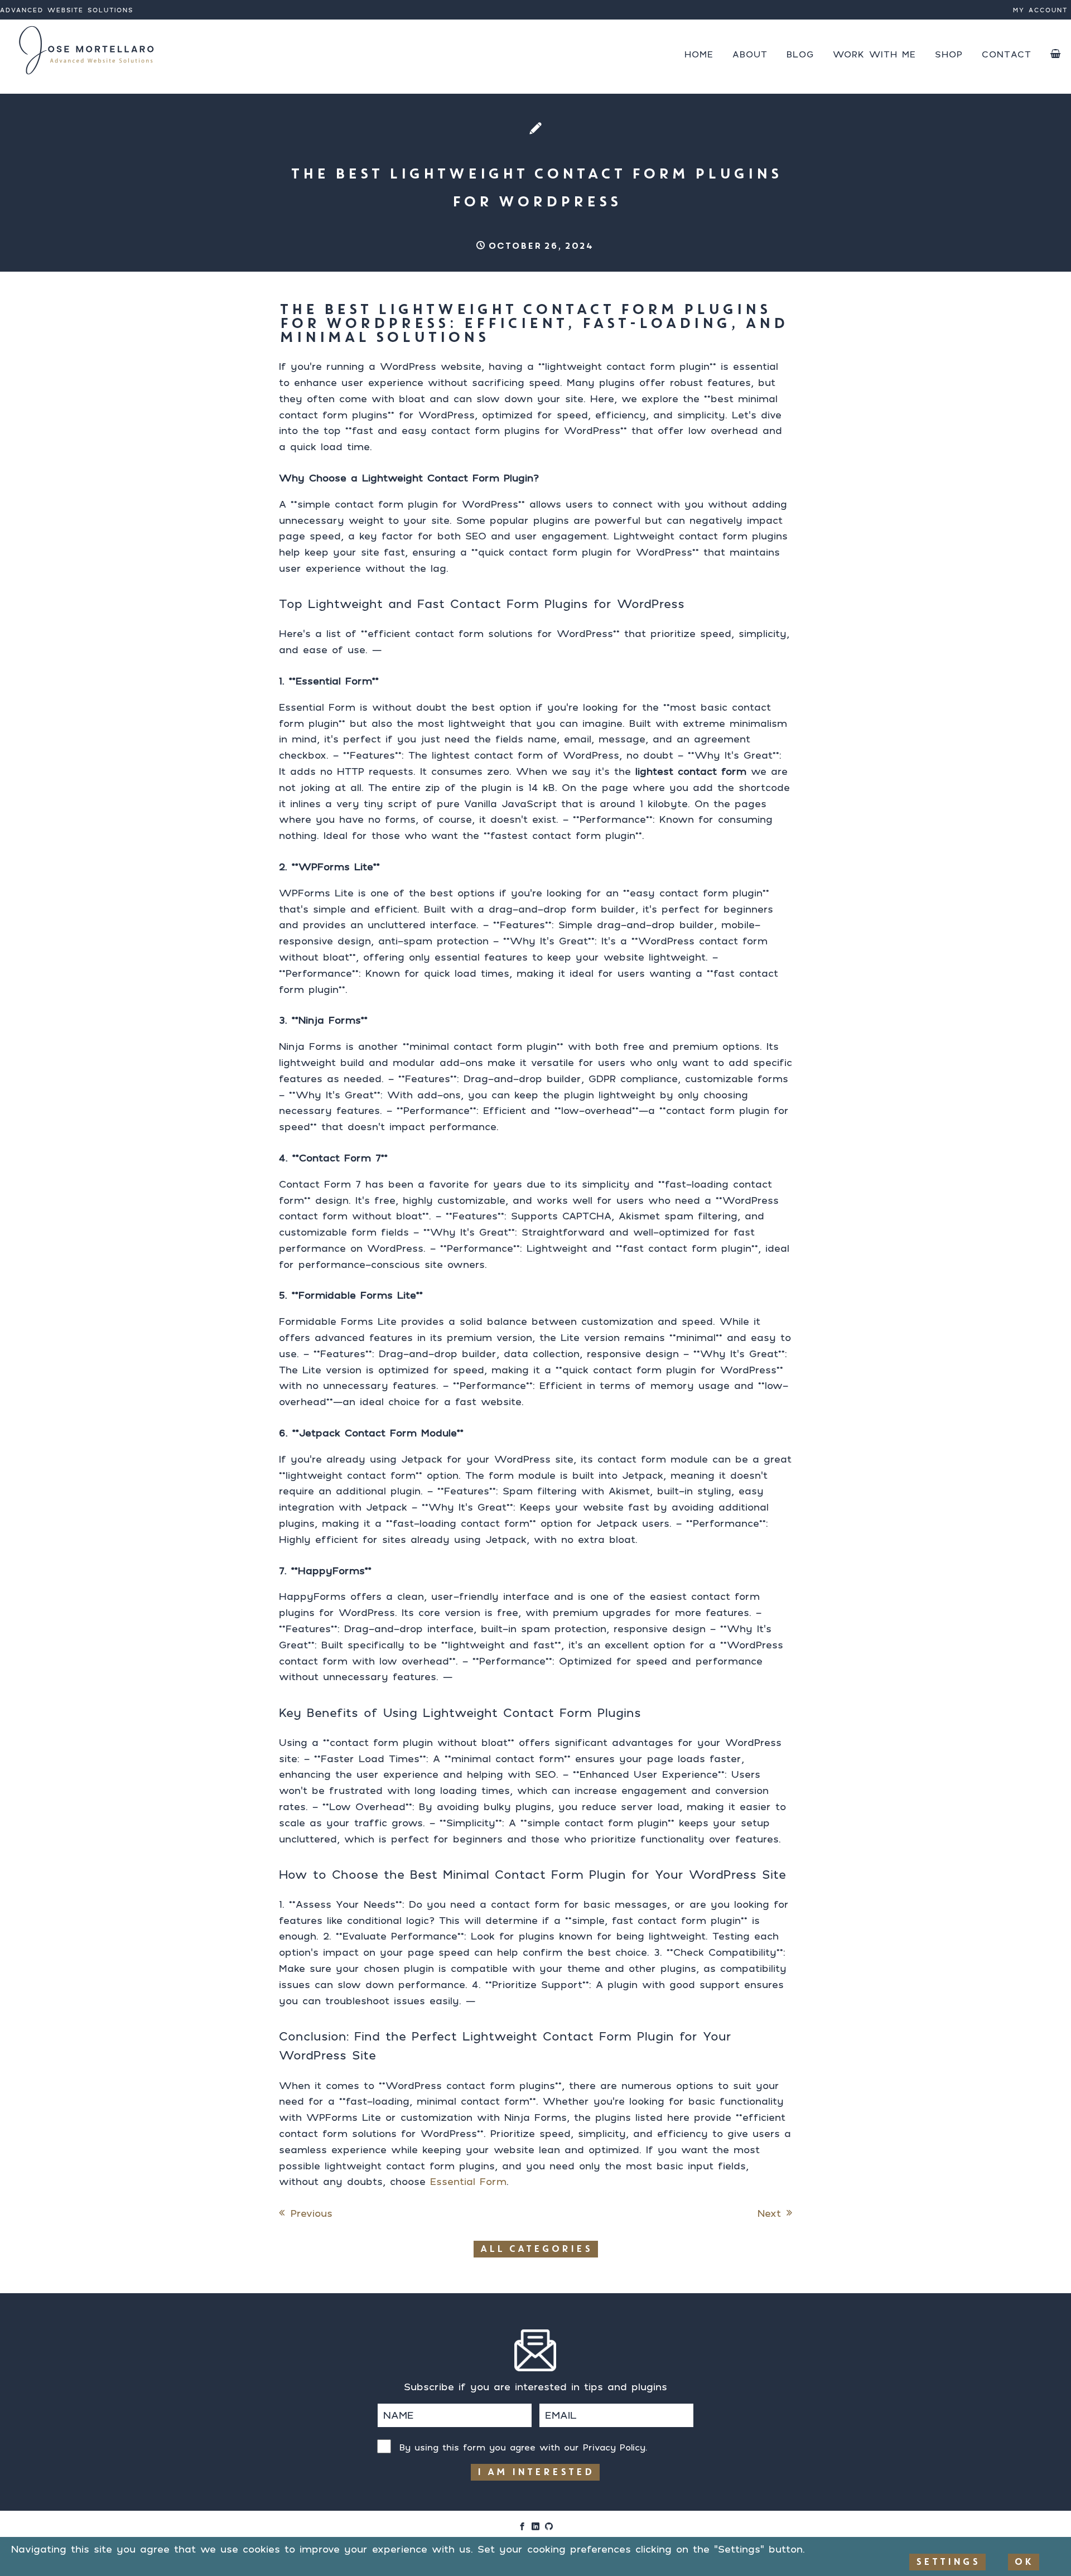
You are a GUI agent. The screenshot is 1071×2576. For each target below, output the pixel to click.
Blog (800, 54)
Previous (312, 2213)
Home (699, 54)
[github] (549, 2527)
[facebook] (522, 2527)
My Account (1040, 10)
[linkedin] (535, 2527)
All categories (536, 2249)
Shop (949, 54)
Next (769, 2213)
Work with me (874, 54)
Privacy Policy (614, 2447)
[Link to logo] (88, 50)
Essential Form (468, 2181)
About (750, 54)
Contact (1007, 54)
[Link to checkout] (1056, 54)
